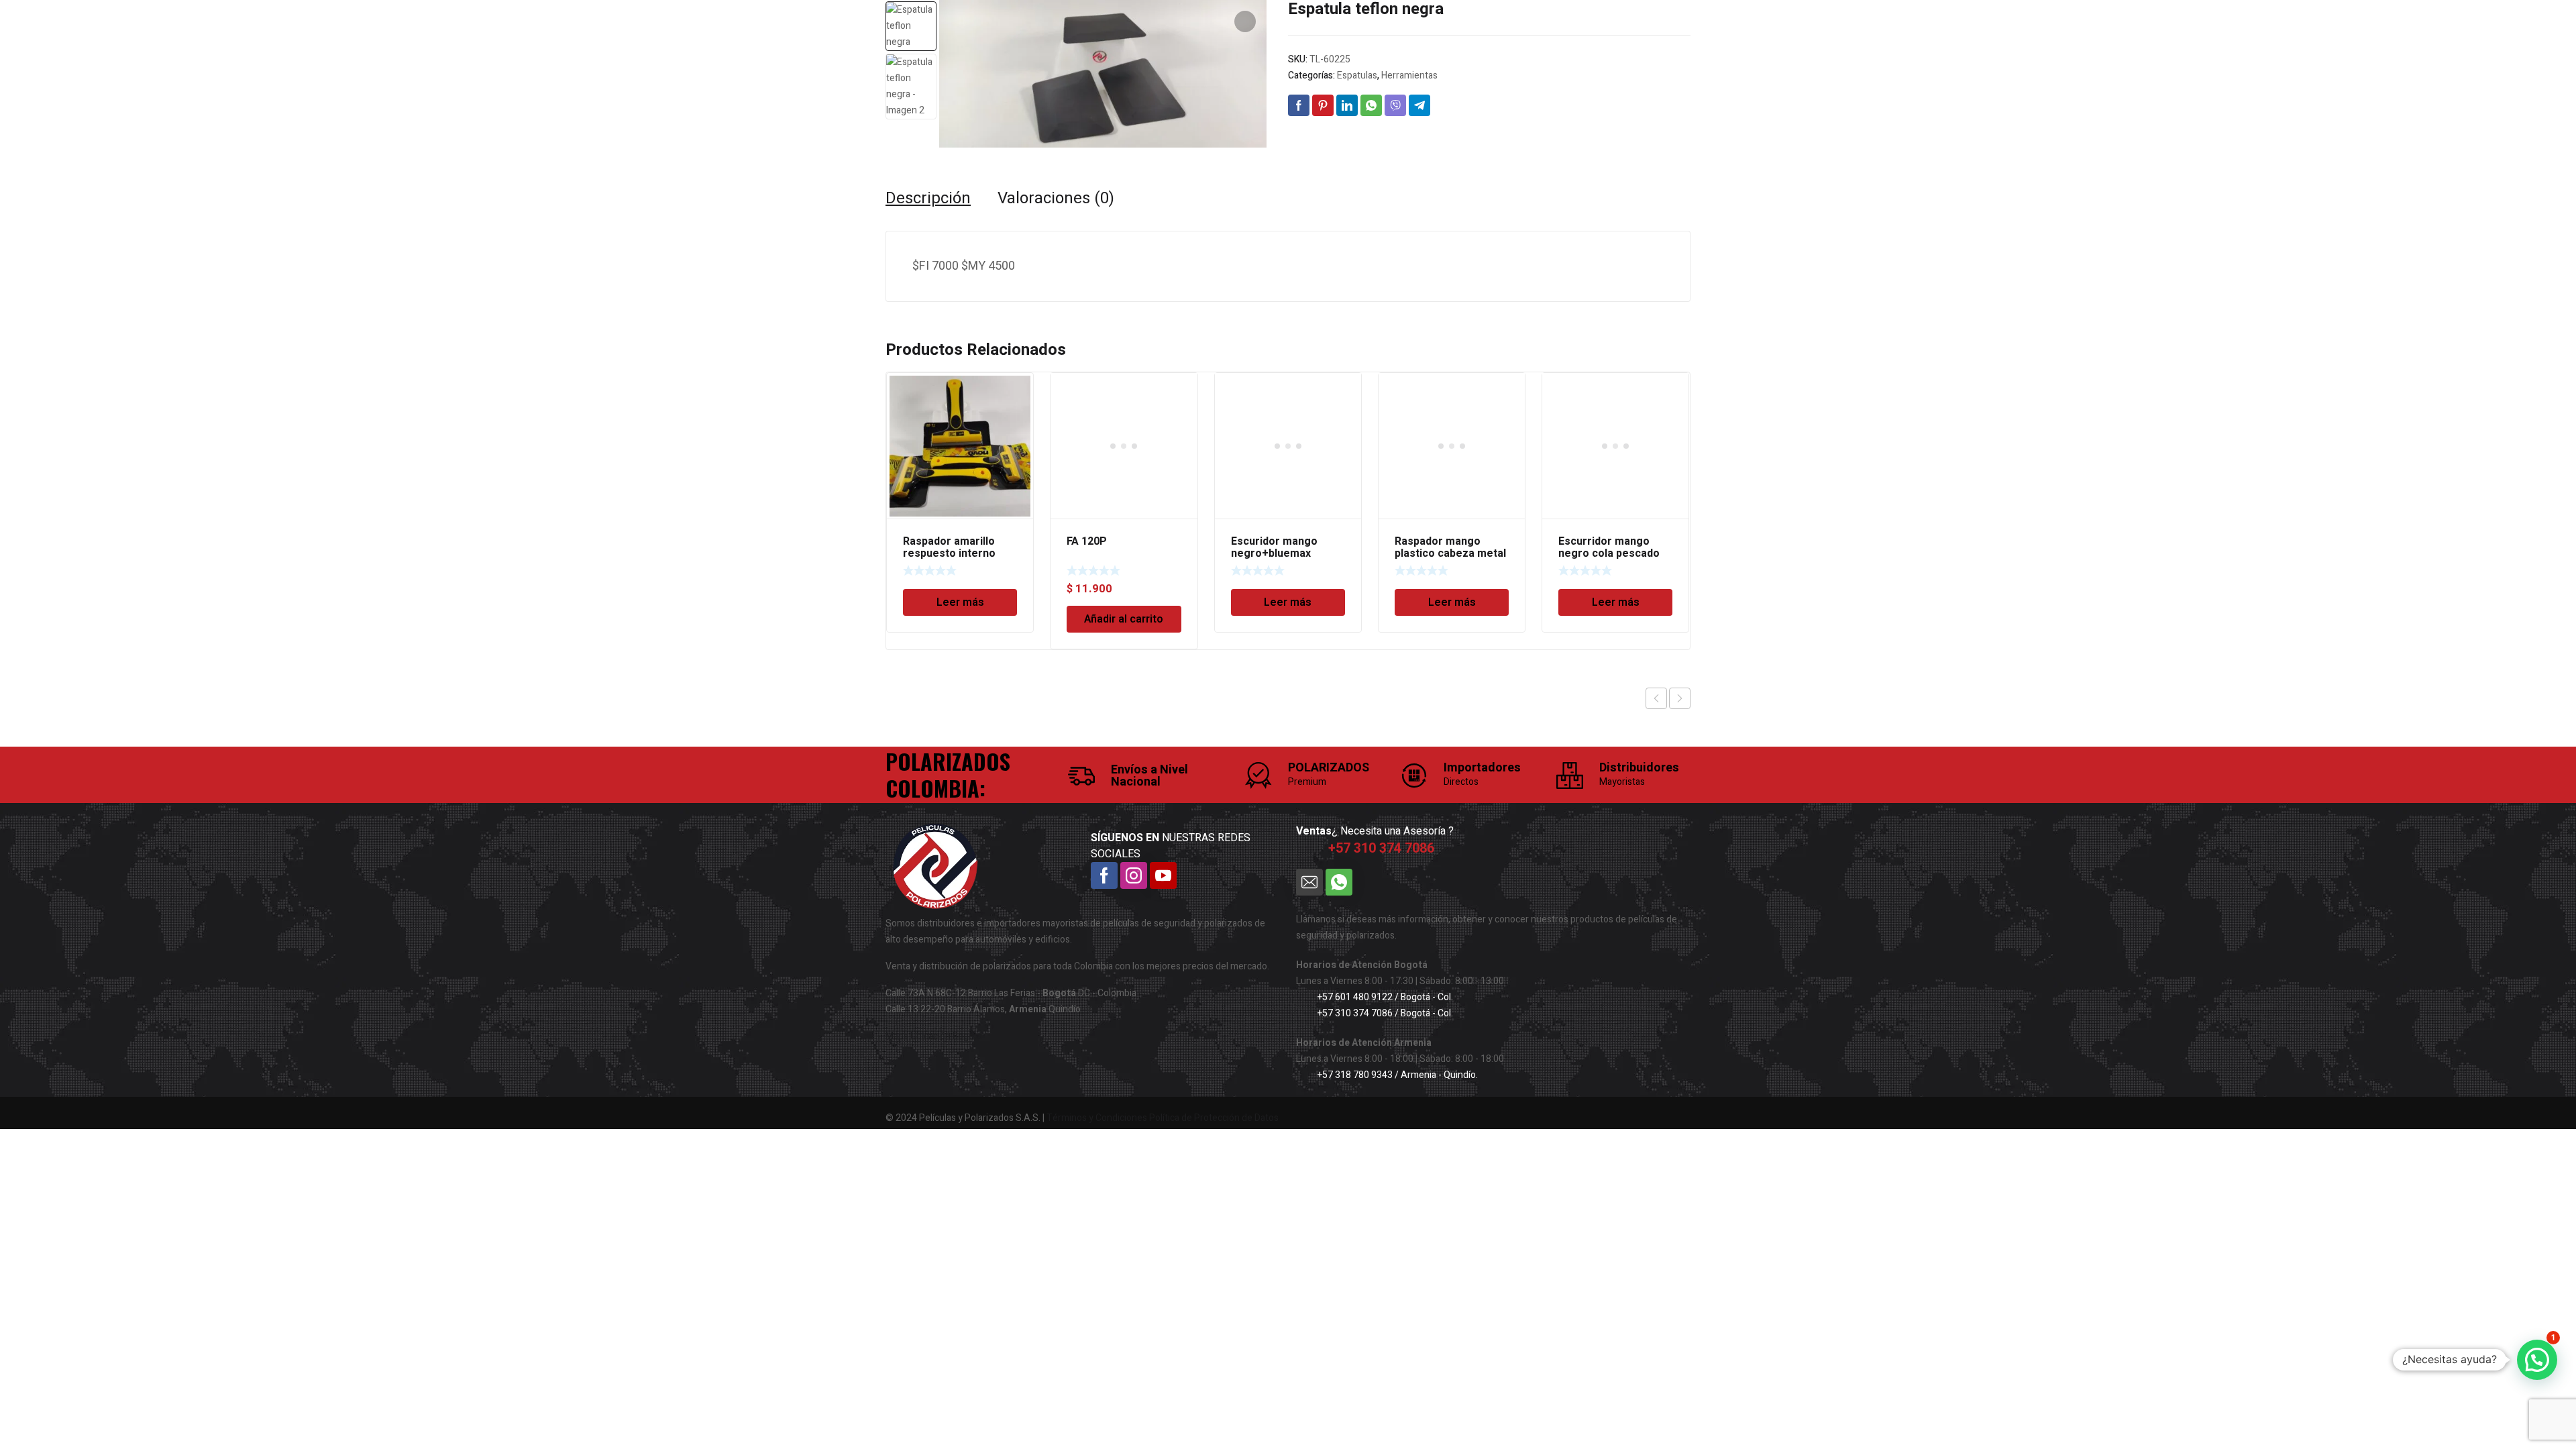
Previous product (1656, 698)
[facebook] (1104, 875)
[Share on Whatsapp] (1371, 105)
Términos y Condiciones (1097, 1118)
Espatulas (1357, 75)
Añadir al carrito (1124, 619)
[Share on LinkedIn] (1347, 105)
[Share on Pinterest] (1323, 105)
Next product (1680, 698)
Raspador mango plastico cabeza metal (1450, 547)
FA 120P (1087, 541)
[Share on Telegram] (1419, 105)
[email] (1309, 882)
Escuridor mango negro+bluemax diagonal (1274, 553)
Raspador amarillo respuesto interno (949, 547)
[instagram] (1134, 875)
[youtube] (1163, 875)
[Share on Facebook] (1299, 105)
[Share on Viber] (1395, 105)
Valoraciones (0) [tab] (1056, 199)
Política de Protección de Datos (1214, 1118)
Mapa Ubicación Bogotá (934, 1036)
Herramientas (1409, 75)
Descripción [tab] (928, 199)
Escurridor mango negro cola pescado (1609, 547)
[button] (1245, 21)
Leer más (960, 602)
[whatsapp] (1339, 882)
